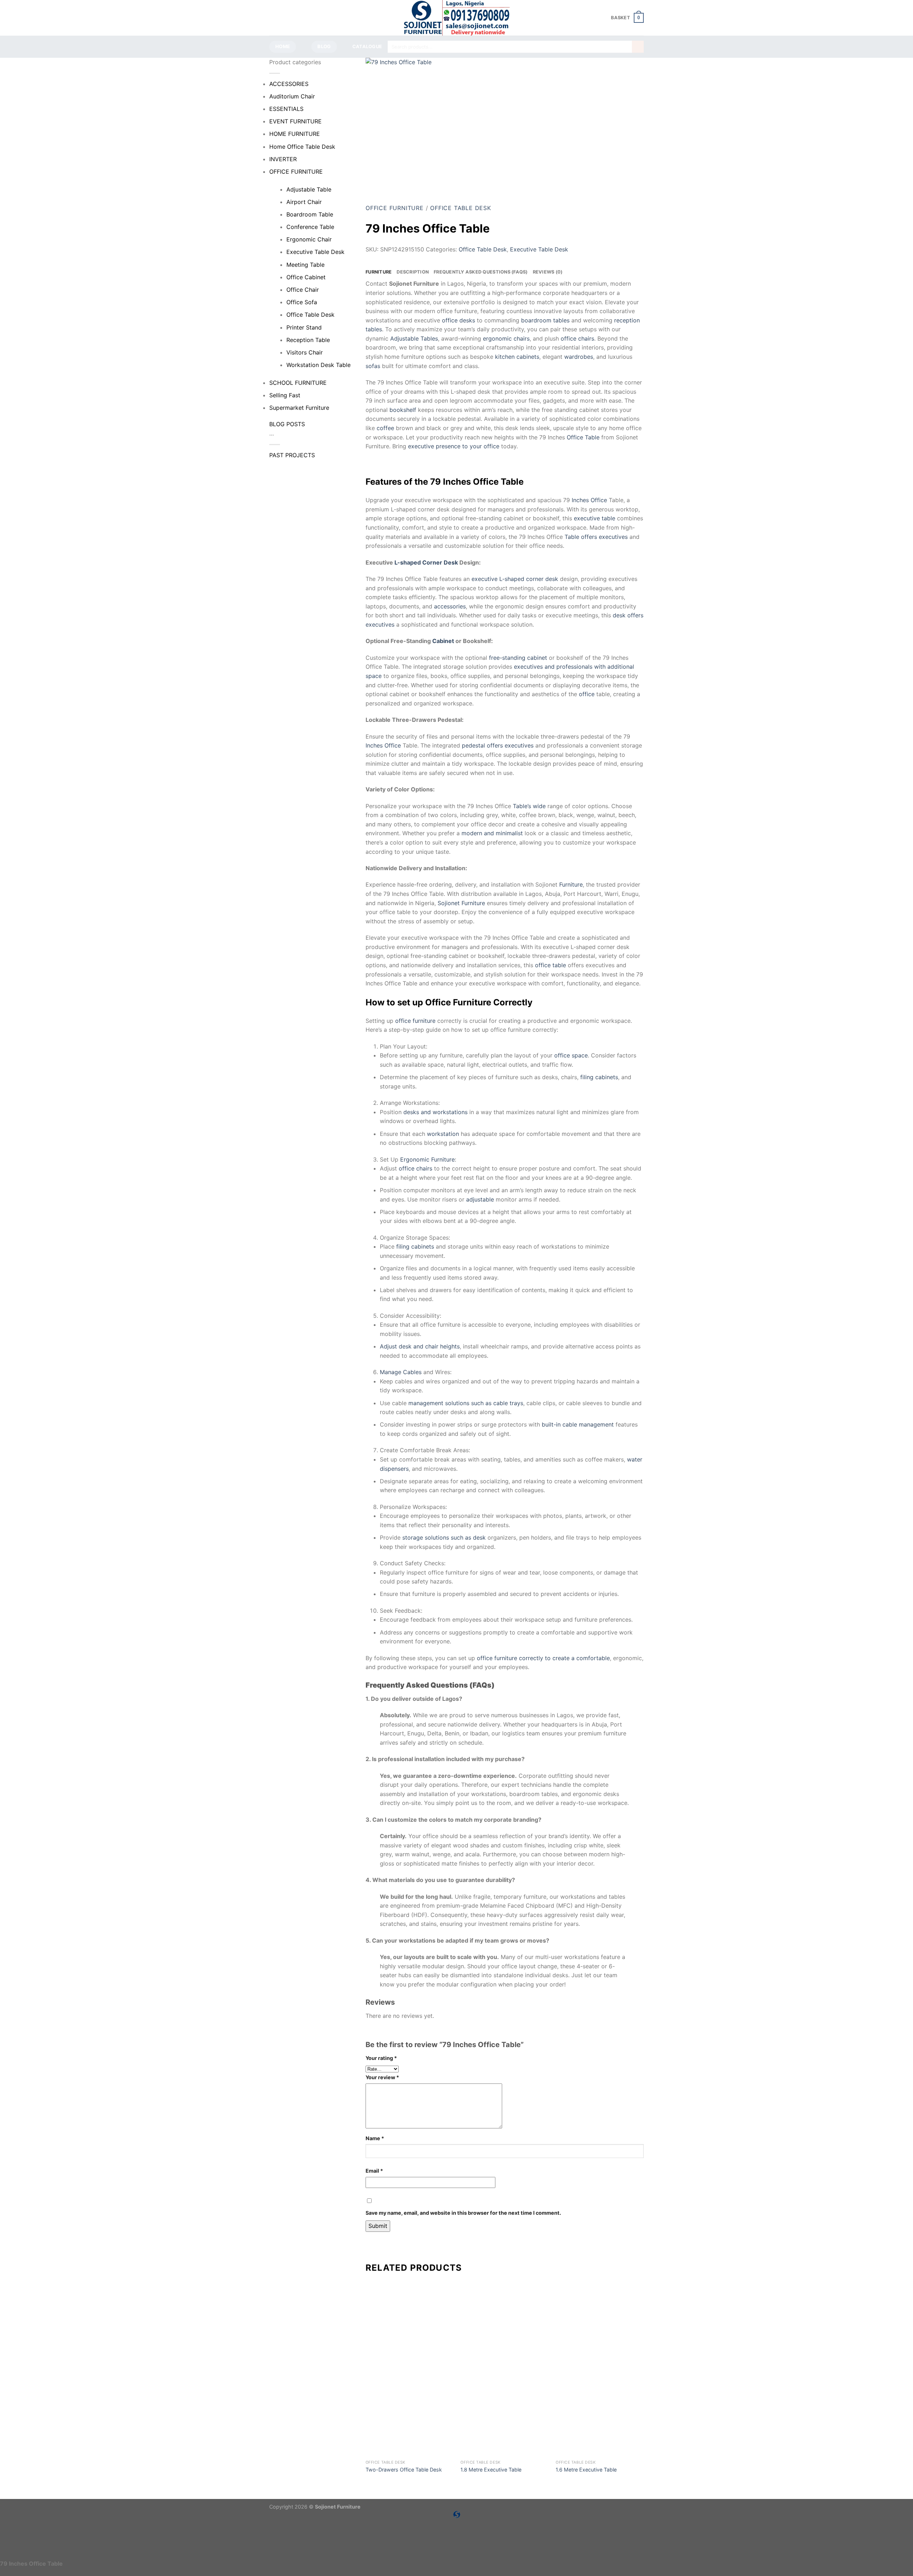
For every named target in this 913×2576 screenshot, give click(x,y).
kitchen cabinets (517, 357)
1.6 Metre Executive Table (586, 2470)
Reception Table (308, 340)
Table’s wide (529, 806)
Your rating (381, 2058)
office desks (458, 320)
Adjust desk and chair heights (420, 1346)
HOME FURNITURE (295, 134)
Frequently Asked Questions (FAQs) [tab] (481, 272)
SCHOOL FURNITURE (298, 383)
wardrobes (579, 357)
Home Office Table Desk (302, 147)
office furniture (415, 1021)
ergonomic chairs (506, 338)
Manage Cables (401, 1372)
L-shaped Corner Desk (426, 562)
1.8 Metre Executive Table (491, 2470)
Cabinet (443, 641)
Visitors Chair (305, 352)
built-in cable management (578, 1424)
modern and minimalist (492, 833)
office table (550, 965)
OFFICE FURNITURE (296, 172)
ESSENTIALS (286, 109)
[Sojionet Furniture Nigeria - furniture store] (456, 18)
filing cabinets (599, 1077)
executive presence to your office (454, 446)
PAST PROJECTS (292, 455)
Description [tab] (413, 272)
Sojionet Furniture (461, 903)
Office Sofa (302, 302)
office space (571, 1055)
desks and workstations (435, 1112)
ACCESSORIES (289, 84)
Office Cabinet (306, 277)
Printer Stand (304, 327)
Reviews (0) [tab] (548, 272)
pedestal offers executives (498, 745)
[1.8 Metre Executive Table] (504, 2412)
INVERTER (283, 159)
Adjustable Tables (414, 338)
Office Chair (303, 290)
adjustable (480, 1199)
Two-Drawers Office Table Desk (404, 2470)
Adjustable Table (309, 189)
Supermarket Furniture (299, 408)
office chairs (577, 338)
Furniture (571, 884)
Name (375, 2138)
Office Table (583, 437)
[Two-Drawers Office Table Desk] (410, 2412)
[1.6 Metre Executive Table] (600, 2412)
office (587, 694)
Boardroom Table (310, 214)
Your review (382, 2077)
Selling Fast (285, 395)
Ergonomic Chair (309, 239)
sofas (373, 366)
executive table (595, 518)
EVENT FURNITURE (295, 121)
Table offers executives (596, 537)
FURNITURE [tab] (379, 272)
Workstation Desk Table (318, 365)
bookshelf (403, 410)
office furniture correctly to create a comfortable (543, 1658)
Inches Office (589, 500)
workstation (443, 1134)
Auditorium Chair (292, 96)
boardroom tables (545, 320)
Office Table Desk (310, 315)
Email (374, 2171)
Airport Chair (304, 202)
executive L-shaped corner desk (515, 579)
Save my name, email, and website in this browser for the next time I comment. (463, 2213)
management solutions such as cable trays (466, 1403)
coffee (385, 428)
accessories (450, 606)
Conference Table (310, 227)
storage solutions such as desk (444, 1537)
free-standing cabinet (518, 658)
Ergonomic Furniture (427, 1159)
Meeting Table (305, 265)
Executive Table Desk (315, 252)
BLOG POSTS (287, 424)
